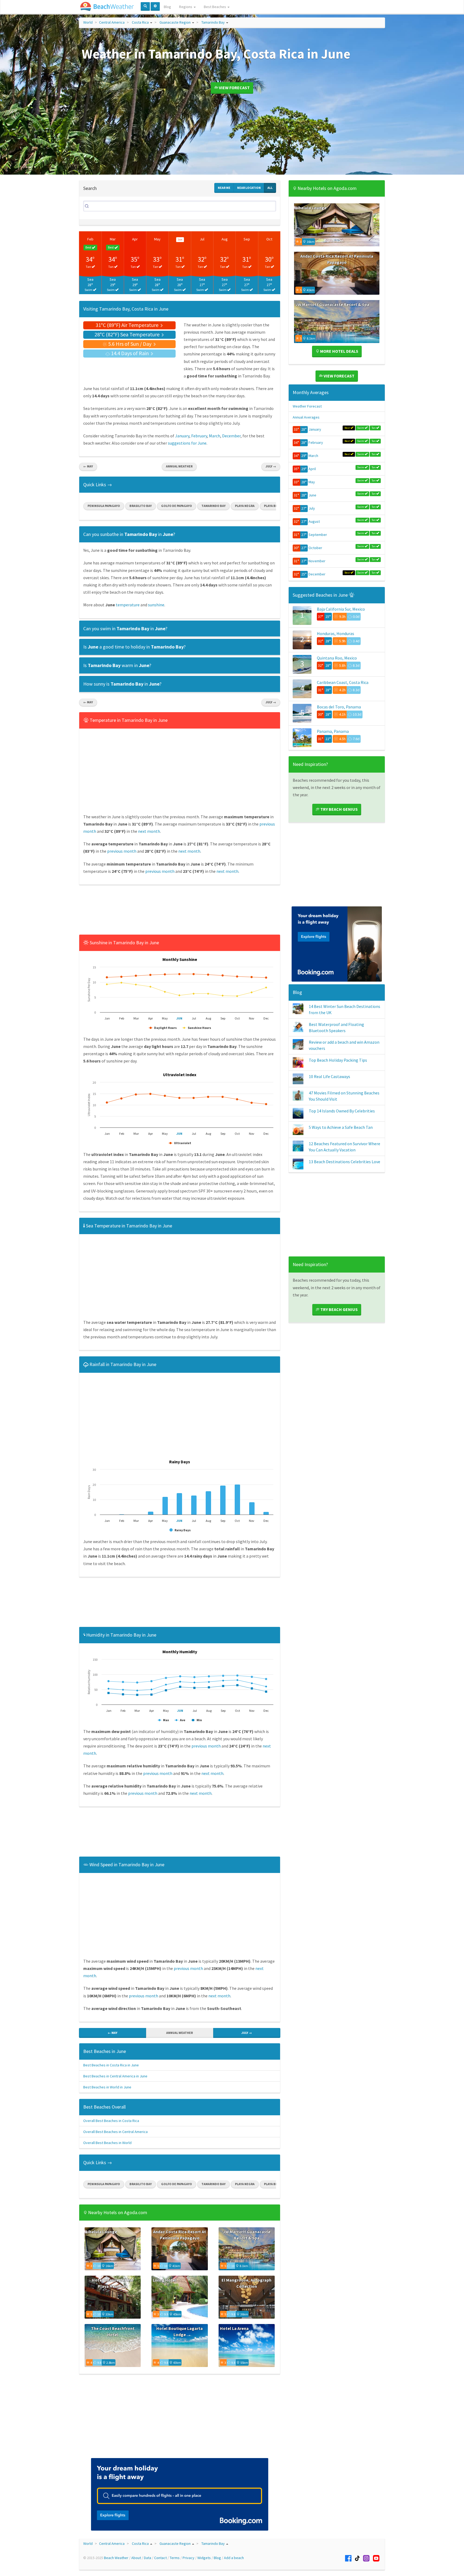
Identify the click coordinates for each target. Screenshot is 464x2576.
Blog (167, 7)
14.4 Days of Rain (130, 353)
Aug (225, 239)
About (136, 2558)
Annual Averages (306, 417)
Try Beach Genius (339, 809)
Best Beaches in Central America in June (115, 2076)
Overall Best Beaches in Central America (115, 2132)
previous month (122, 851)
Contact (160, 2558)
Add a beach (234, 2558)
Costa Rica (140, 22)
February (199, 436)
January (182, 436)
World (88, 22)
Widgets (204, 2558)
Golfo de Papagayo (177, 506)
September (318, 535)
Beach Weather (116, 2558)
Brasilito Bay (141, 506)
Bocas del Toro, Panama (339, 707)
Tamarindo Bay (213, 22)
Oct (269, 239)
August (314, 521)
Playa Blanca (274, 506)
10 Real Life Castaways (329, 1076)
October (315, 548)
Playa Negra (245, 506)
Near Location (249, 188)
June (312, 495)
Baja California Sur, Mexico (341, 609)
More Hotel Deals (339, 351)
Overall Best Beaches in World (107, 2143)
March (215, 436)
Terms (175, 2558)
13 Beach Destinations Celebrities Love (345, 1162)
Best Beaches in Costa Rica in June (111, 2065)
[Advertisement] (180, 911)
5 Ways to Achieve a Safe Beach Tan (341, 1127)
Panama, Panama (333, 731)
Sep (247, 239)
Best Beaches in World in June (107, 2087)
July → (271, 466)
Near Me (224, 188)
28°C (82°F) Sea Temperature (128, 334)
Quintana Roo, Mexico (337, 658)
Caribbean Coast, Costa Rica (343, 682)
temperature (128, 605)
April (312, 469)
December (231, 436)
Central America (112, 22)
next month (149, 831)
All (270, 188)
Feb (90, 239)
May (157, 239)
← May (88, 466)
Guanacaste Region (175, 22)
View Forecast (234, 88)
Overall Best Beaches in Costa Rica (111, 2121)
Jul (202, 239)
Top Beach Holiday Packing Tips (338, 1060)
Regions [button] (186, 7)
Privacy (189, 2558)
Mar (113, 239)
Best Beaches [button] (215, 7)
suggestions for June (187, 443)
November (317, 561)
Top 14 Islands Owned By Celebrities (342, 1111)
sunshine (156, 605)
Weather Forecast (307, 406)
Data (148, 2558)
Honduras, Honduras (336, 633)
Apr (135, 239)
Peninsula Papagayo (104, 506)
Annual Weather (179, 466)
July (312, 508)
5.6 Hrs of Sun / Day (130, 344)
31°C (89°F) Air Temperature (128, 325)
